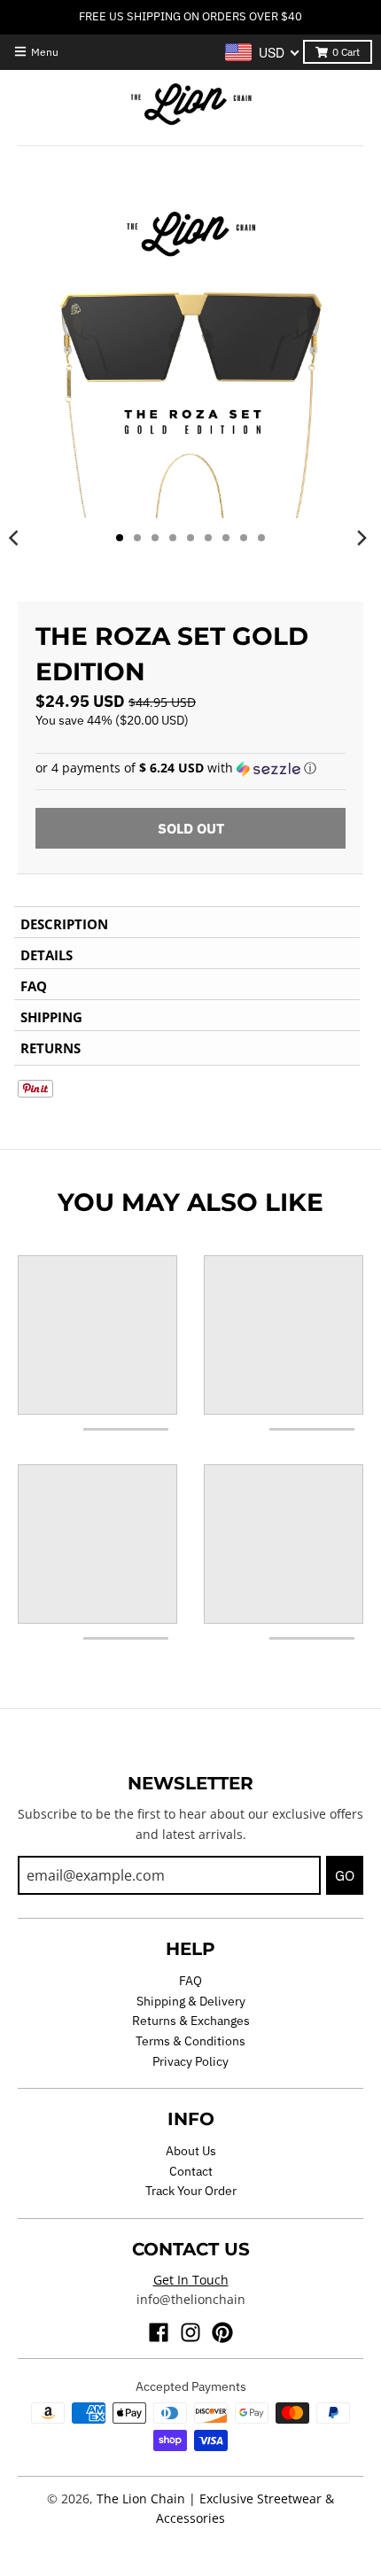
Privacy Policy (190, 2061)
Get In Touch (191, 2280)
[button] (190, 768)
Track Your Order (191, 2191)
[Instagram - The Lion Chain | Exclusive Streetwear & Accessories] (190, 2332)
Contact (191, 2171)
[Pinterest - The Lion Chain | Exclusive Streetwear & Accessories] (222, 2332)
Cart (346, 52)
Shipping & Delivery (191, 2001)
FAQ (190, 1981)
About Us (191, 2151)
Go (345, 1875)
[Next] (362, 538)
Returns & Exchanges (191, 2021)
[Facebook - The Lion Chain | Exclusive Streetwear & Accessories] (159, 2332)
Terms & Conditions (190, 2041)
